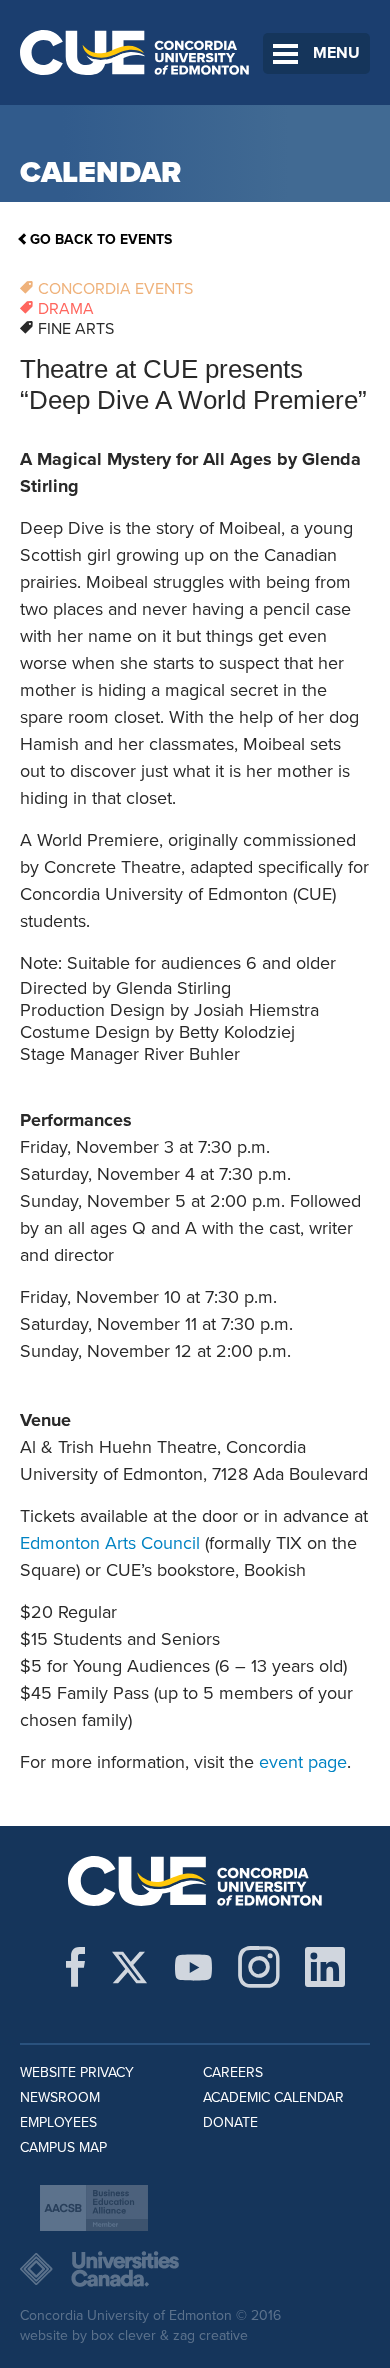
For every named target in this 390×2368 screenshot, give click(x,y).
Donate (230, 2122)
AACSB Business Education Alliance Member (94, 2208)
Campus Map (63, 2147)
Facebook (75, 1967)
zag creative (210, 2335)
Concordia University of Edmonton (135, 52)
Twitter (129, 1967)
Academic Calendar (273, 2097)
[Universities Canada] (195, 2269)
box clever (123, 2335)
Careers (233, 2072)
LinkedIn (325, 1967)
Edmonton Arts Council (110, 1543)
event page (303, 1762)
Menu (336, 53)
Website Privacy (77, 2072)
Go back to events (101, 239)
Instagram (259, 1967)
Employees (58, 2122)
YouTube (193, 1967)
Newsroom (60, 2097)
